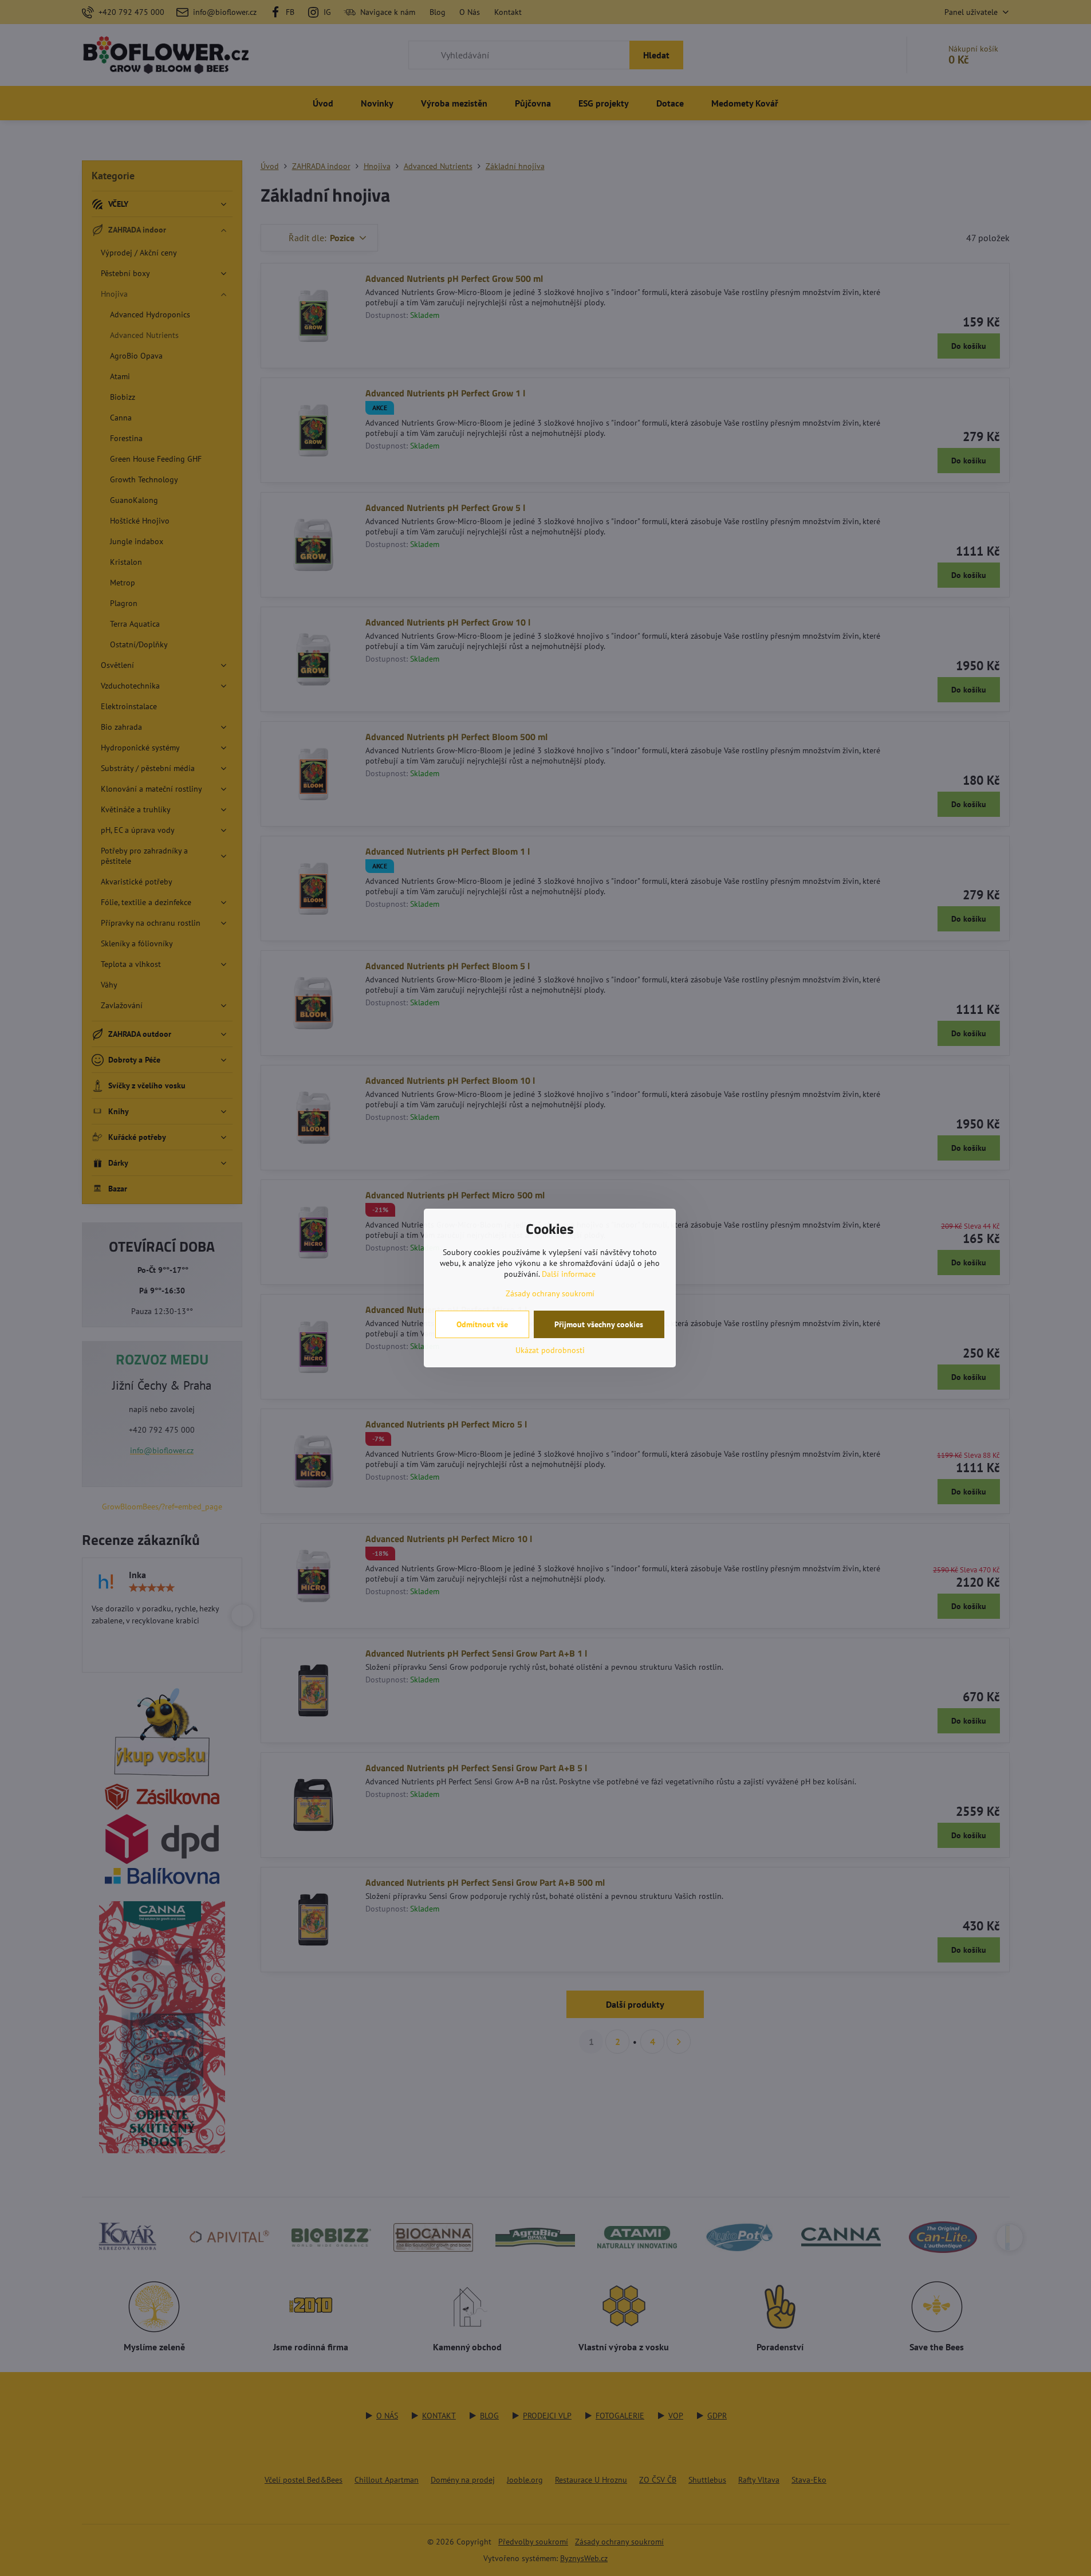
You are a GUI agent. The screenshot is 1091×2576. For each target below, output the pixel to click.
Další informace (569, 1274)
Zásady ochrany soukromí (550, 1293)
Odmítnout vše (482, 1324)
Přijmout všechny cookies (599, 1324)
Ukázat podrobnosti (550, 1350)
